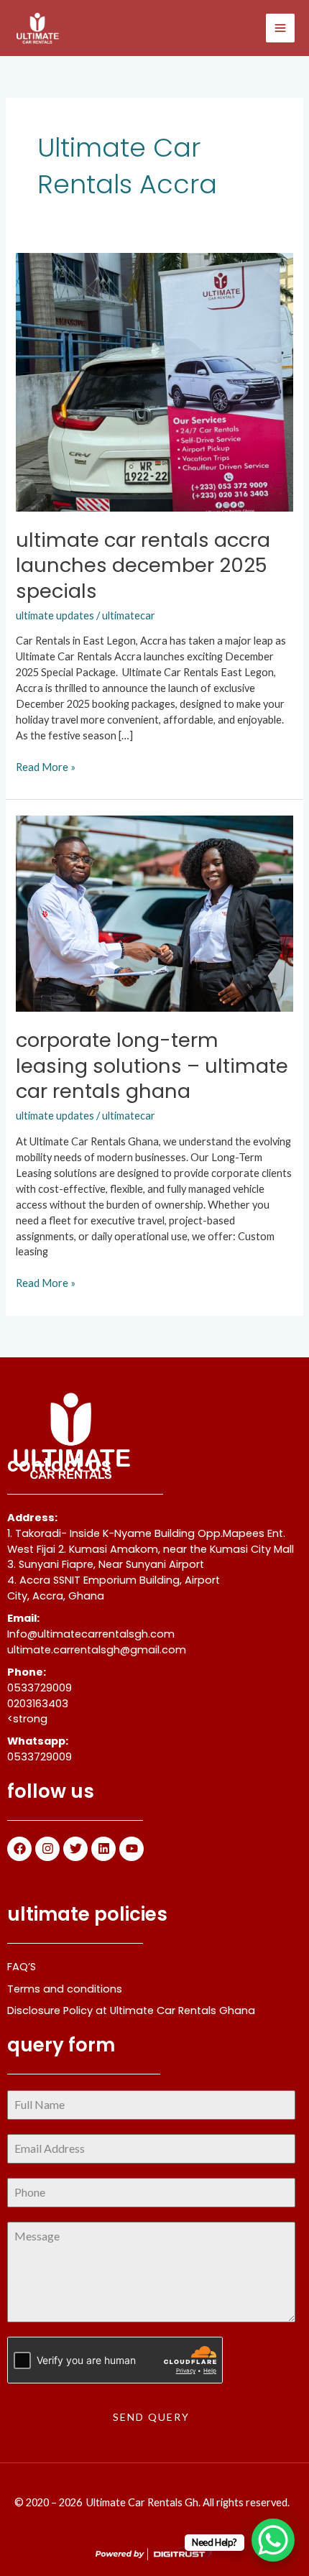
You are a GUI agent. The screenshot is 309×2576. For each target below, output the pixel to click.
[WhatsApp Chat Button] (273, 2540)
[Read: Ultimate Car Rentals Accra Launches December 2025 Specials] (154, 380)
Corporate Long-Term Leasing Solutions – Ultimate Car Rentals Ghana (152, 1066)
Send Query (151, 2417)
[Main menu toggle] (280, 28)
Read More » (46, 766)
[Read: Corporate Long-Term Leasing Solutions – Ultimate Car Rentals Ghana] (154, 912)
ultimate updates (55, 615)
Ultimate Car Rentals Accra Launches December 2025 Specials (143, 565)
